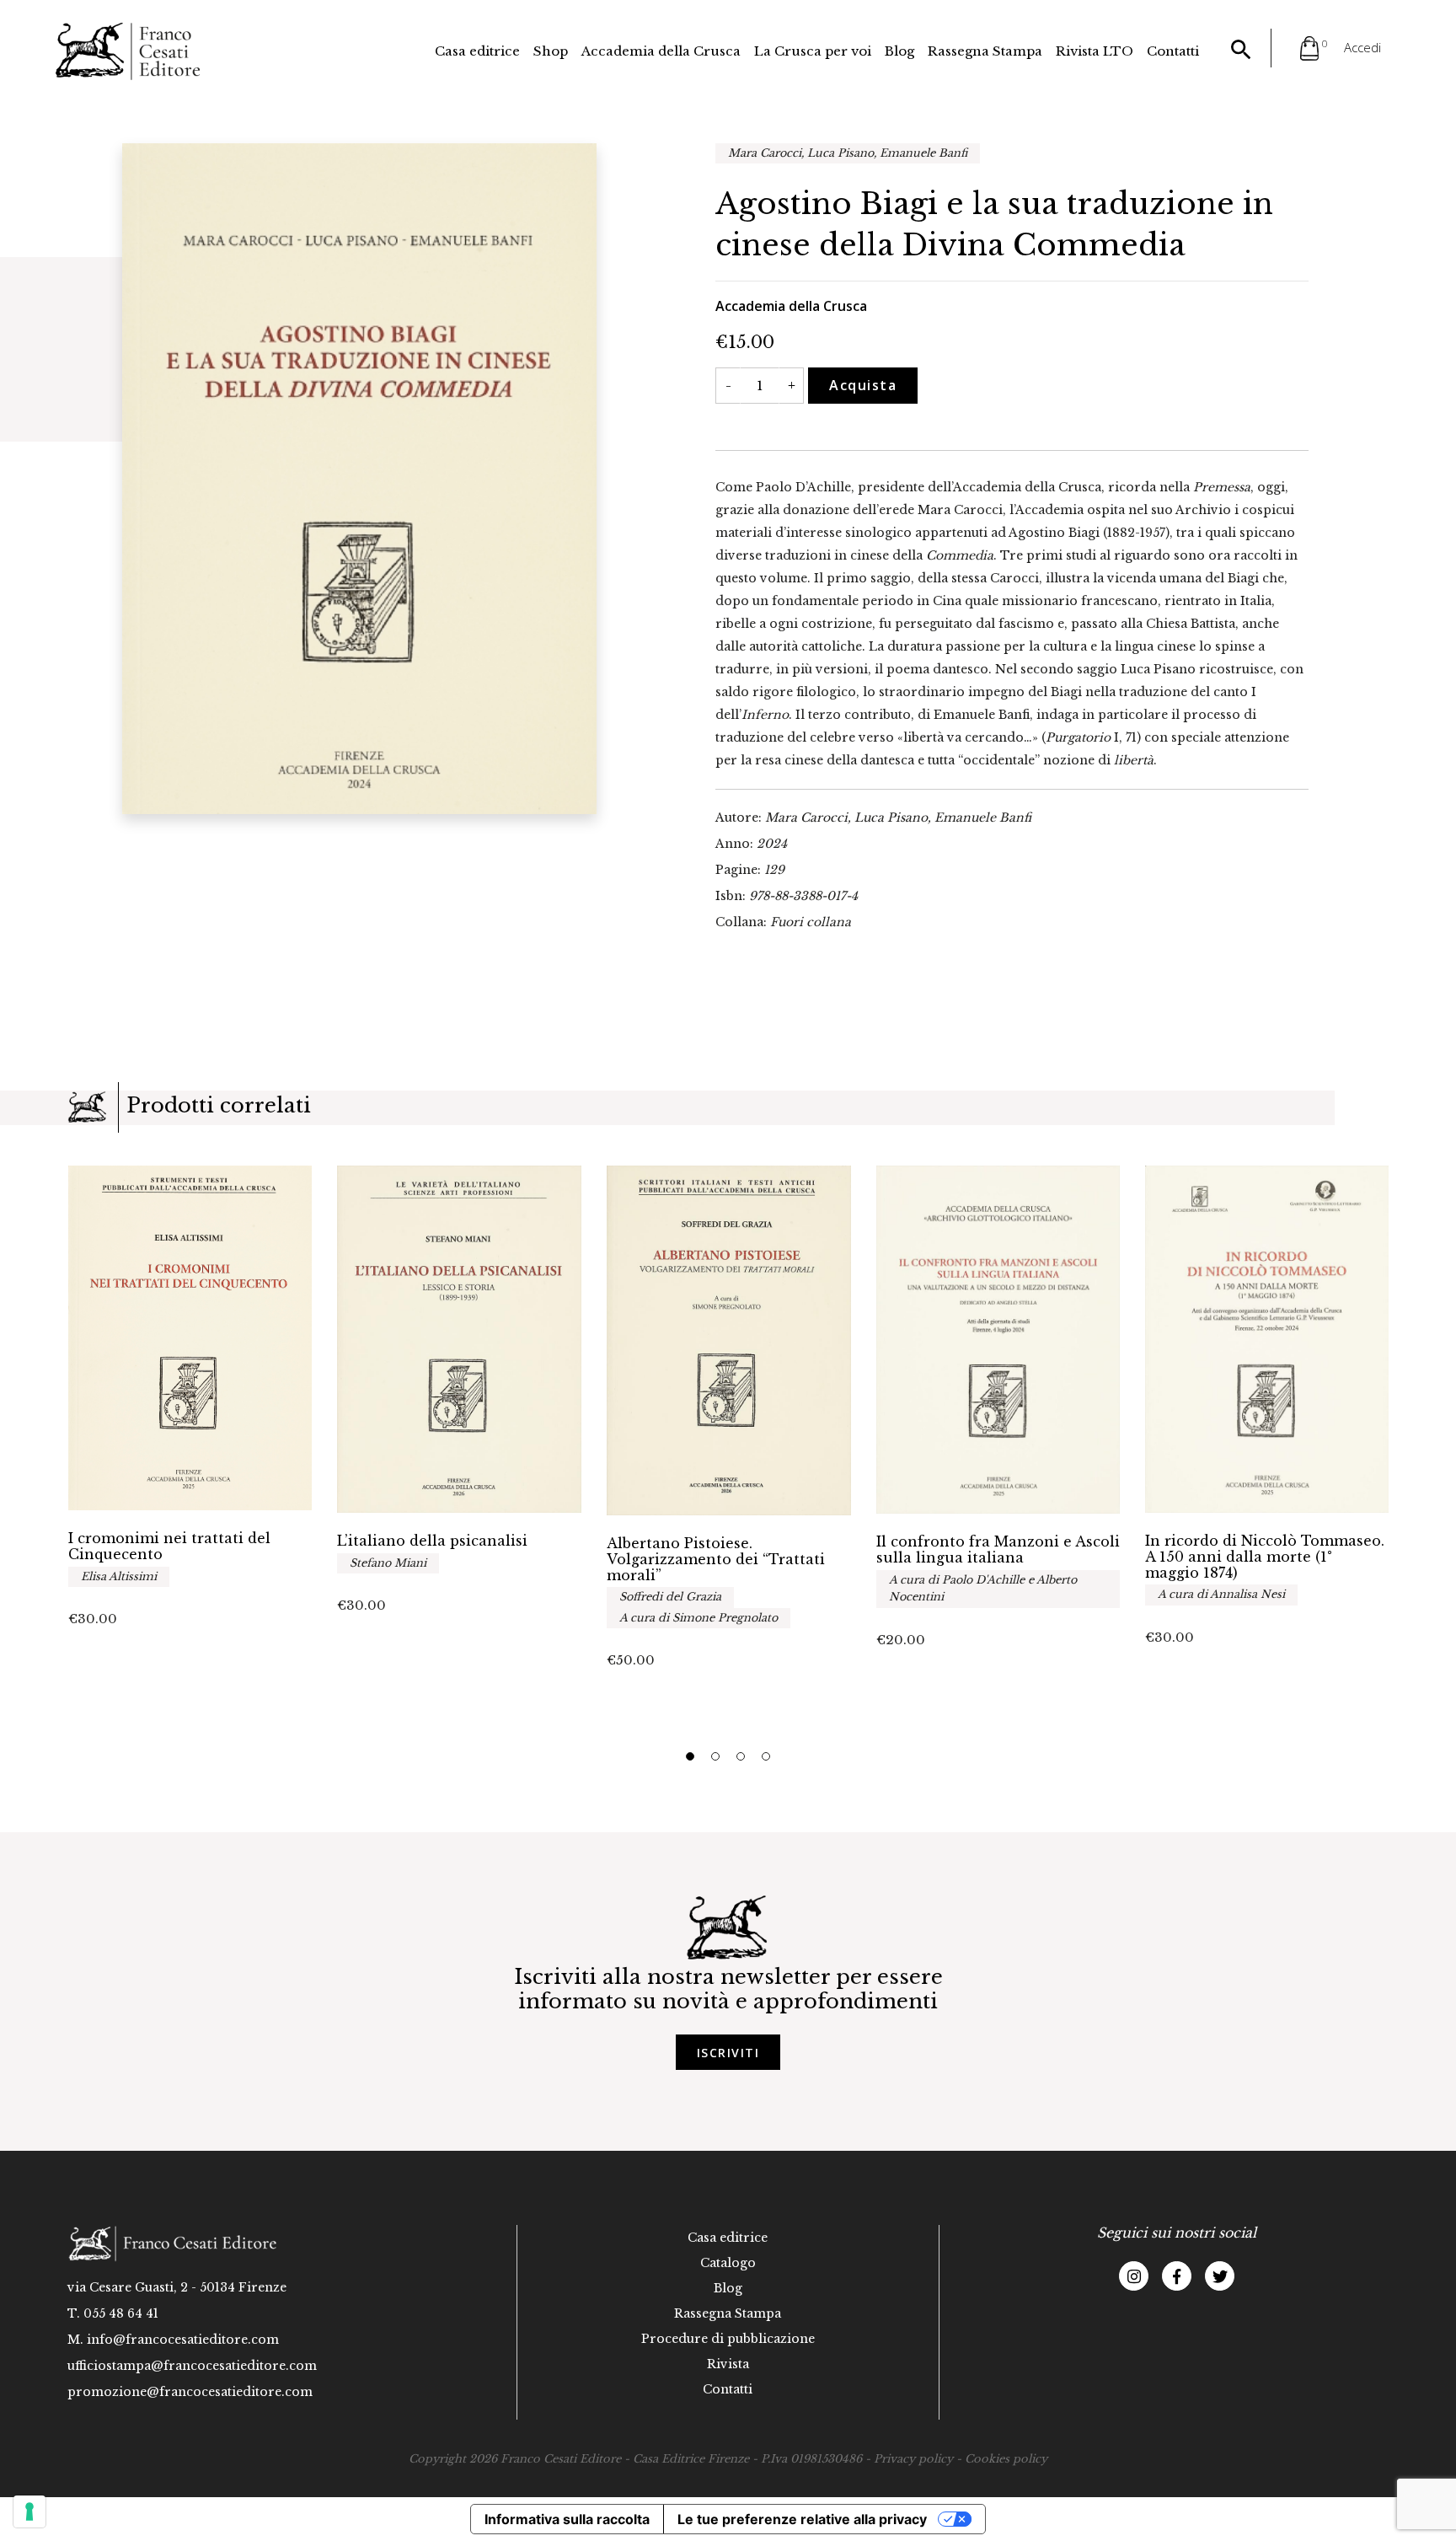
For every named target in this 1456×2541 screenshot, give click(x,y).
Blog (899, 51)
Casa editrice (477, 51)
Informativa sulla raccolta (567, 2519)
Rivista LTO (1095, 51)
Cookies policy (1006, 2459)
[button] (690, 1756)
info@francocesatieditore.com (183, 2340)
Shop (551, 51)
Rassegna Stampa (985, 51)
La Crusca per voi (813, 51)
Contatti (1173, 51)
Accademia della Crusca (661, 51)
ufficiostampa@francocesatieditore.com (192, 2366)
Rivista (728, 2364)
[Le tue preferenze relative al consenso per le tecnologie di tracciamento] (29, 2512)
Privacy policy (913, 2459)
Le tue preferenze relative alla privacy (802, 2519)
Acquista (863, 385)
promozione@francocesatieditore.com (190, 2392)
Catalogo (728, 2263)
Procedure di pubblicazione (728, 2339)
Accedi (1362, 47)
